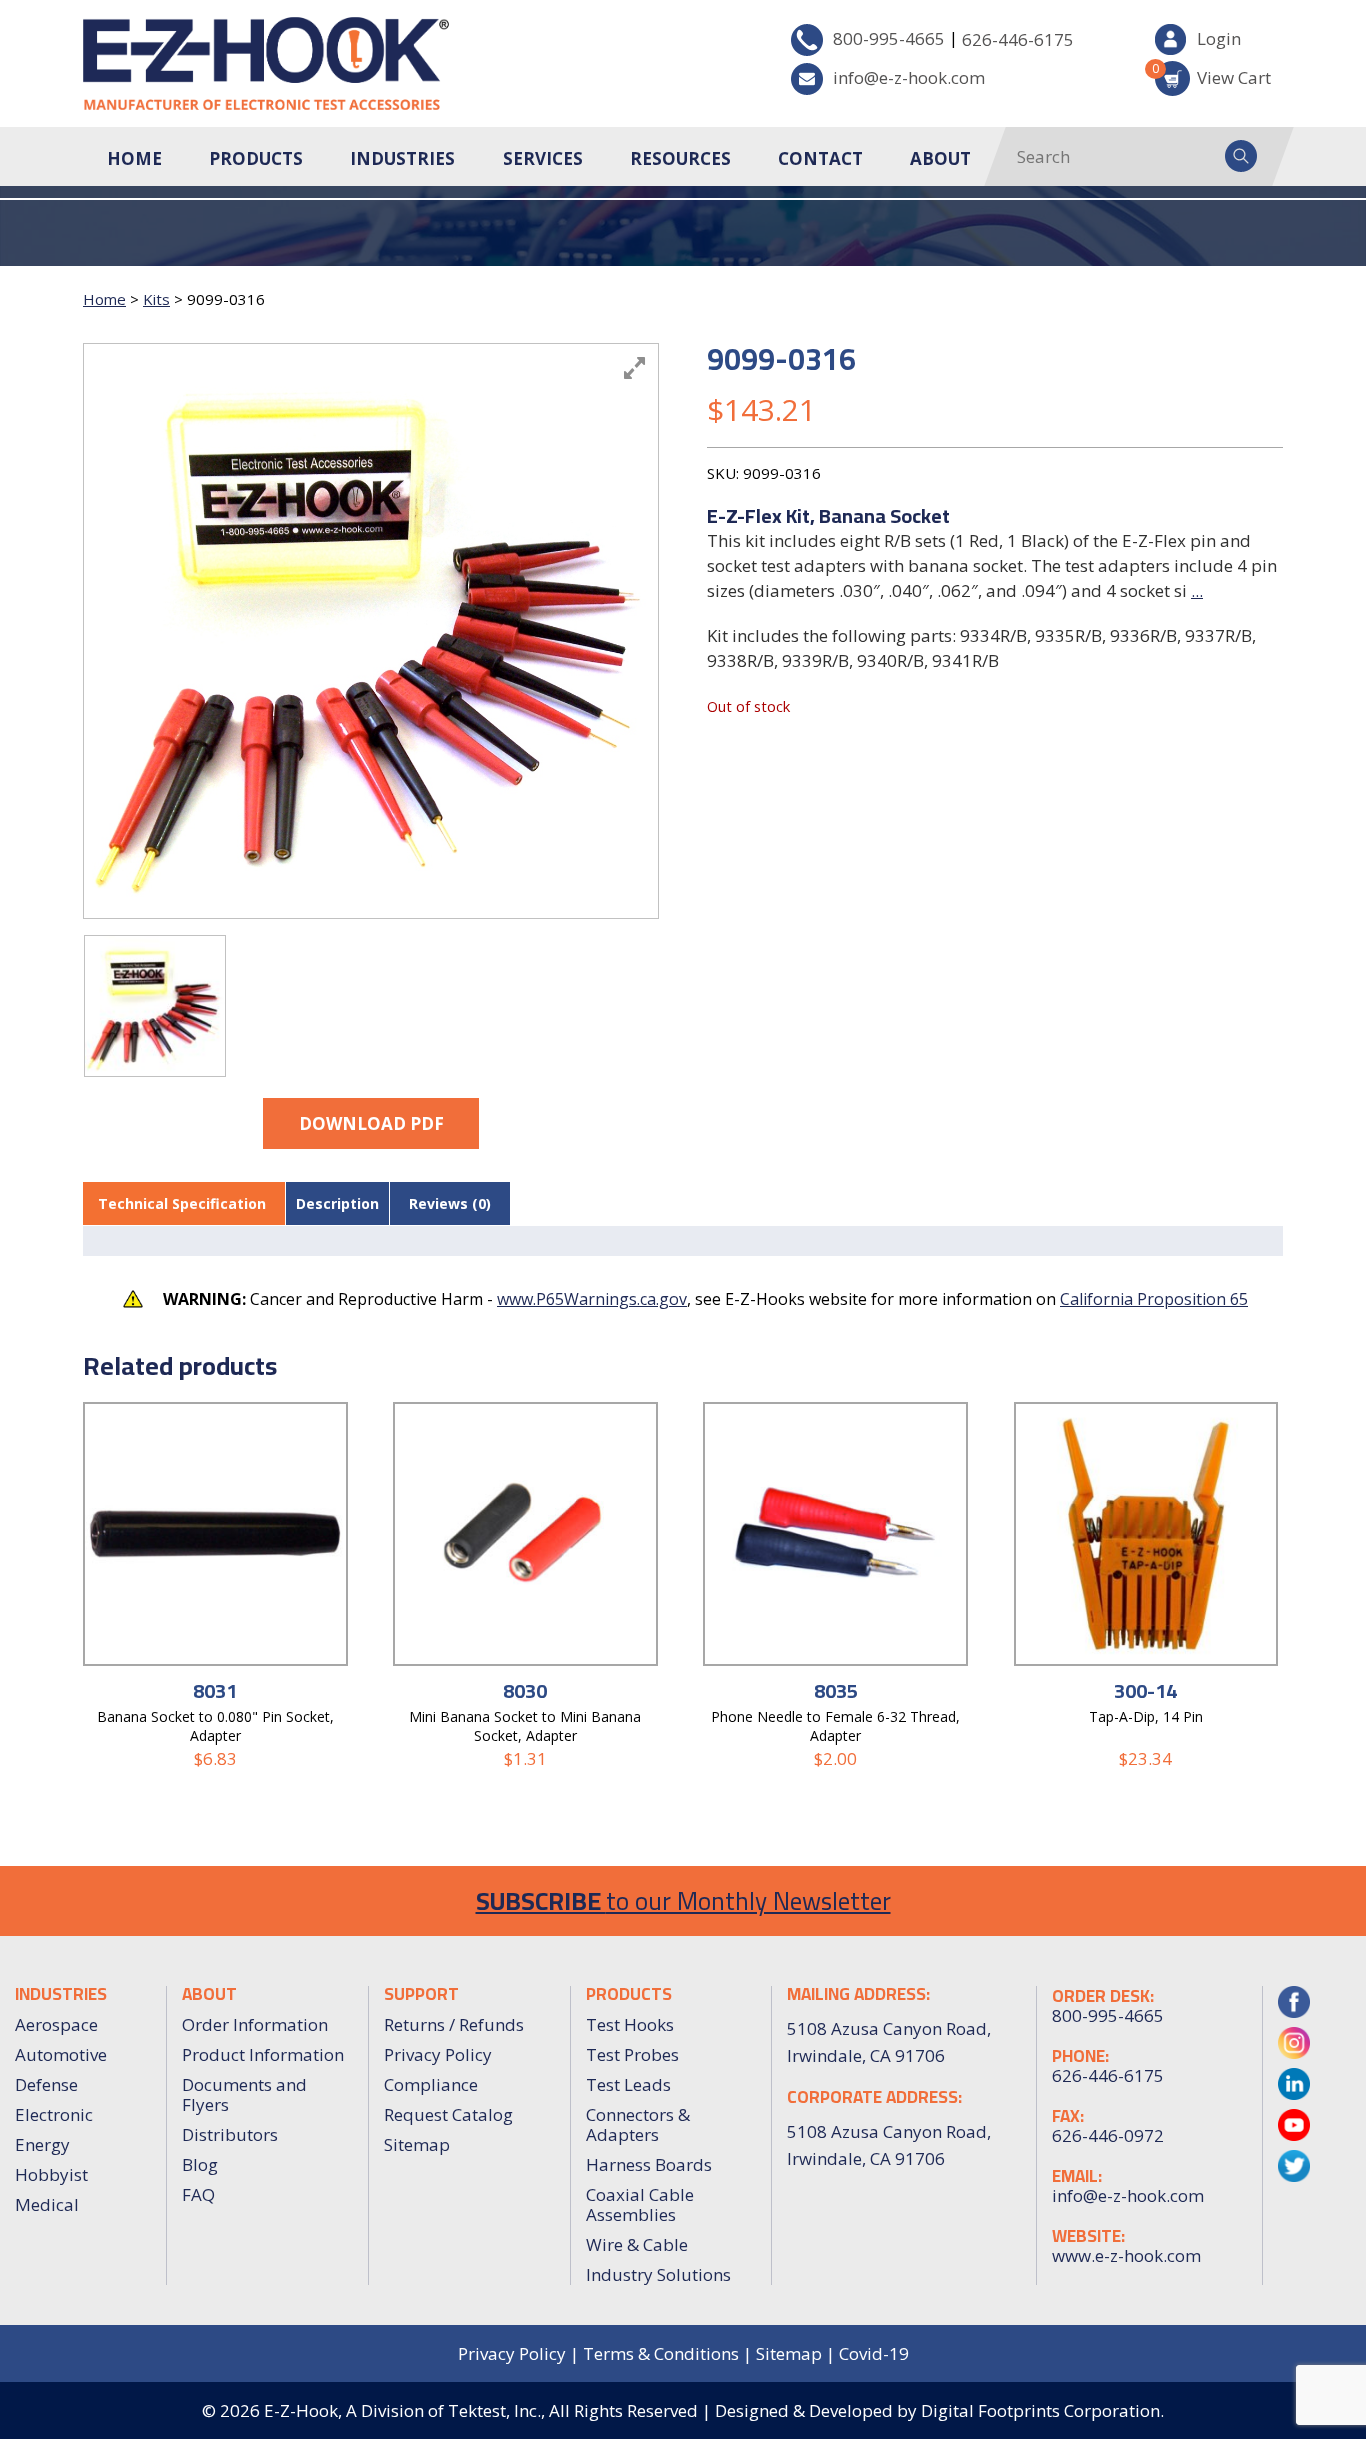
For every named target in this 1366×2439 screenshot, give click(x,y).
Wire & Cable (637, 2244)
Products (256, 158)
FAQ (198, 2194)
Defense (46, 2084)
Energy (42, 2144)
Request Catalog (448, 2114)
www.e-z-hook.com (1126, 2256)
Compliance (431, 2084)
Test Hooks (630, 2024)
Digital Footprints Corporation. (1042, 2410)
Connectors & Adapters (638, 2124)
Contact (820, 158)
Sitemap (417, 2144)
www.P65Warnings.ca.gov (592, 1299)
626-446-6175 (1018, 39)
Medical (47, 2204)
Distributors (230, 2134)
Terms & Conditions (661, 2353)
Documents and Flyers (244, 2094)
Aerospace (56, 2024)
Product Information (263, 2054)
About (940, 158)
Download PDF (371, 1123)
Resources (680, 158)
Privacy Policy (438, 2054)
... (1197, 590)
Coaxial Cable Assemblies (640, 2204)
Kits (156, 299)
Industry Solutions (658, 2274)
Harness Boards (649, 2164)
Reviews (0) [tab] (450, 1203)
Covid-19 (874, 2353)
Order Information (255, 2024)
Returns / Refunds (454, 2024)
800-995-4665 (889, 38)
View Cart (1213, 74)
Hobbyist (51, 2174)
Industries (402, 158)
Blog (200, 2164)
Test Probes (632, 2054)
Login (1219, 38)
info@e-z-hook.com (909, 77)
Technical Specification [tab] (182, 1203)
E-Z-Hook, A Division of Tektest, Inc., (404, 2410)
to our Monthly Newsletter (683, 1900)
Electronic (54, 2114)
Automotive (61, 2054)
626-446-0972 (1108, 2136)
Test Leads (628, 2084)
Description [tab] (337, 1203)
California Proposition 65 (1154, 1299)
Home (134, 158)
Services (543, 158)
